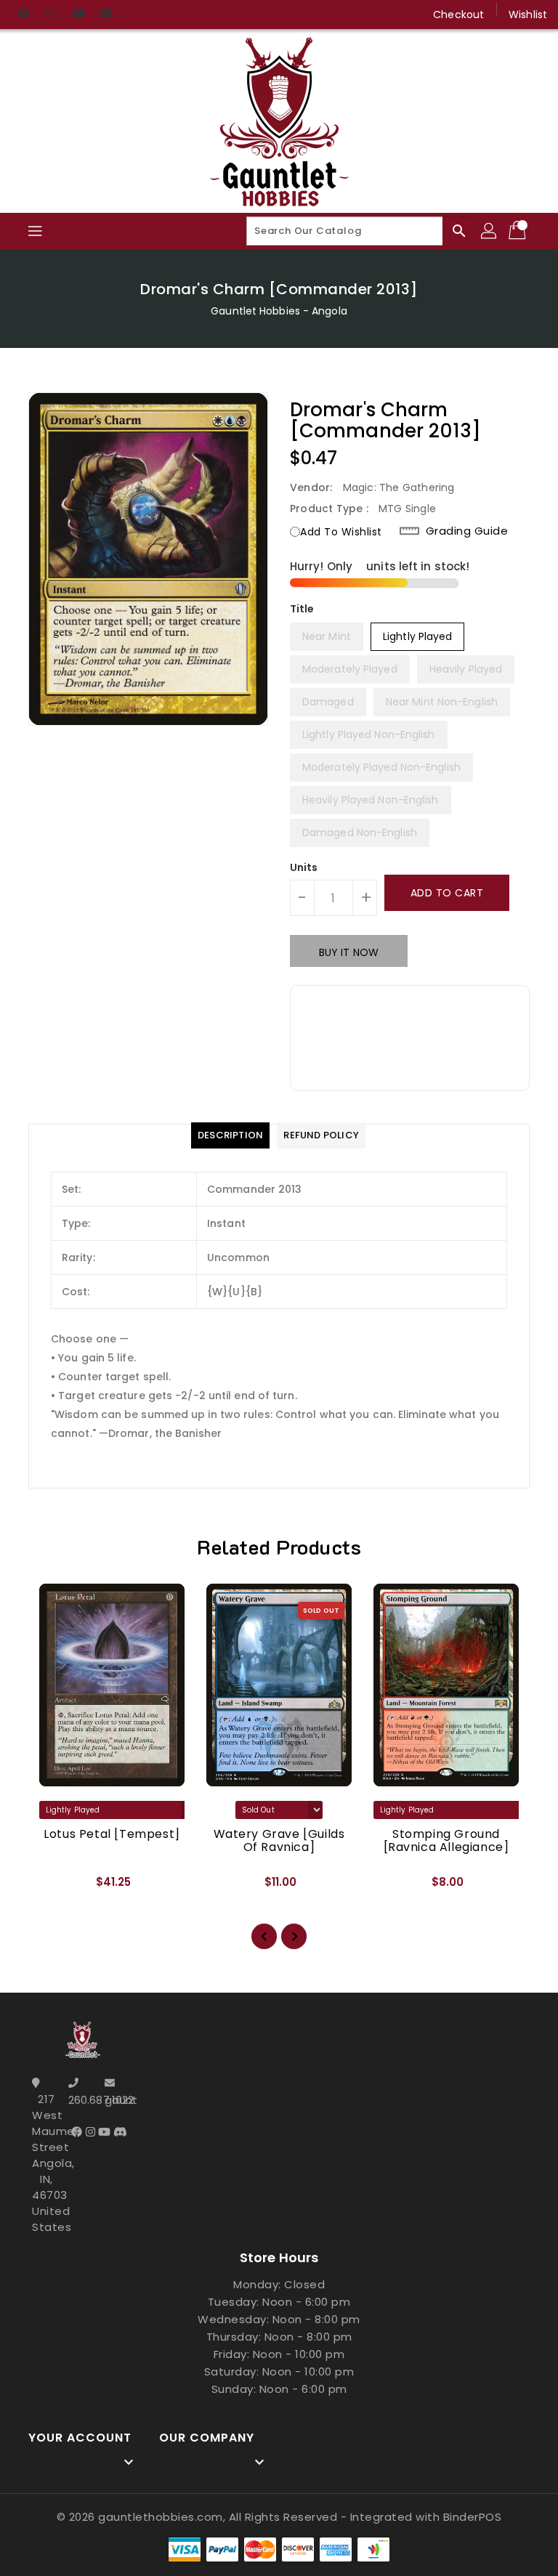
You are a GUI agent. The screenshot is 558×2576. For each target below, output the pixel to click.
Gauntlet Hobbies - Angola (279, 311)
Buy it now (349, 952)
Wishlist (528, 15)
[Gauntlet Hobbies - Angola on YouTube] (78, 15)
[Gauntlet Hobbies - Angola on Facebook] (23, 15)
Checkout (458, 15)
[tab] (230, 1135)
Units (304, 867)
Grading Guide (467, 531)
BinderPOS (473, 2517)
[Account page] (490, 231)
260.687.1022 (83, 2100)
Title (302, 609)
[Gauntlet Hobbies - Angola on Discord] (106, 15)
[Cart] (519, 231)
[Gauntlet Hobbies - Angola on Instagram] (51, 15)
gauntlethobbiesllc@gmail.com (119, 2100)
